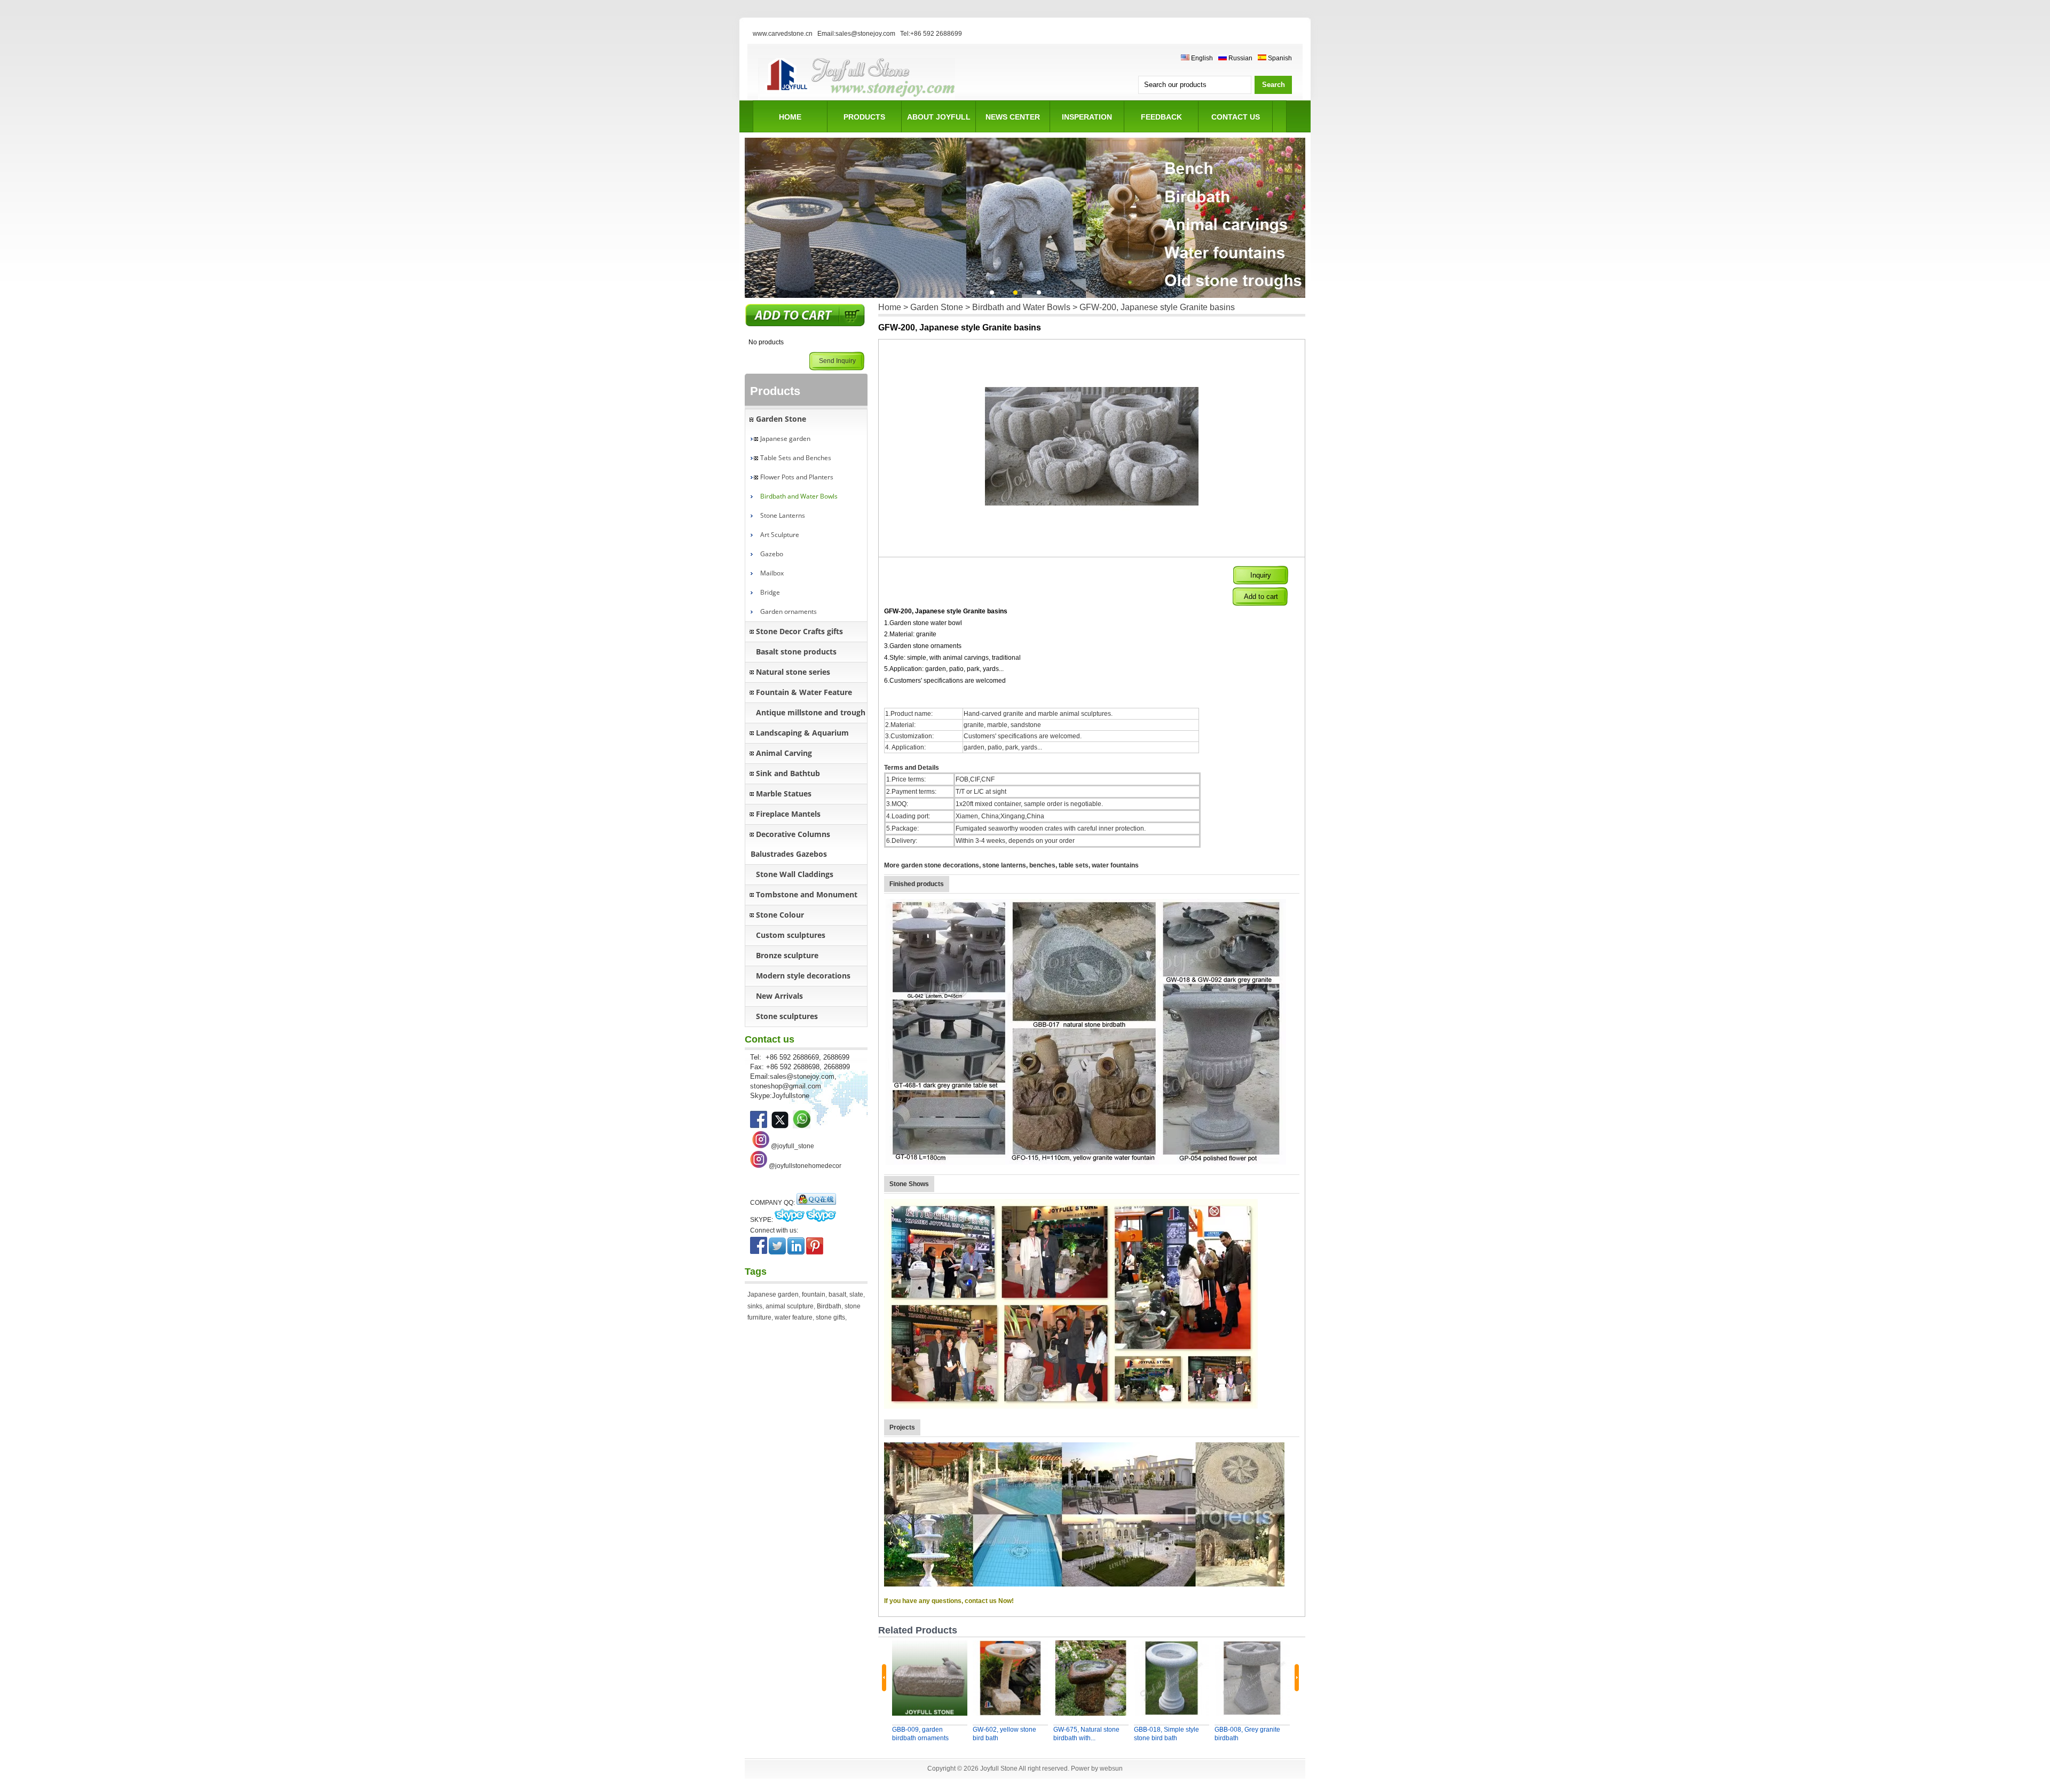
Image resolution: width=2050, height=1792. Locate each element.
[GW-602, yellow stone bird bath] (1010, 1678)
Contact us (1236, 117)
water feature (794, 1317)
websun (1111, 1769)
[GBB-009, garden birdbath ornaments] (930, 1678)
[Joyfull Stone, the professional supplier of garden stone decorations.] (780, 1126)
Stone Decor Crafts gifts (799, 631)
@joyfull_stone (793, 1146)
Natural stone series (793, 672)
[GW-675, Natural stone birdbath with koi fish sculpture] (1091, 1678)
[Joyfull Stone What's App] (802, 1126)
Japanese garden (785, 439)
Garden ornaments (789, 611)
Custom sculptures (791, 935)
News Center (1013, 117)
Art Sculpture (780, 535)
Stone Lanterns (783, 515)
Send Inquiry (837, 361)
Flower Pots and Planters (797, 477)
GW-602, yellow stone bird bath (1004, 1734)
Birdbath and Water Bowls (799, 496)
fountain (814, 1294)
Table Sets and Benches (796, 458)
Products (864, 117)
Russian (1240, 58)
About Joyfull (939, 117)
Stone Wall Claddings (795, 874)
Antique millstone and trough (811, 712)
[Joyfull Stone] (857, 99)
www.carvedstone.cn (783, 34)
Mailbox (772, 573)
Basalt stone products (796, 652)
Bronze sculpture (787, 955)
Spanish (1279, 58)
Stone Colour (780, 915)
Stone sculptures (787, 1016)
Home (790, 117)
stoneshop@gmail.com (786, 1086)
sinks (755, 1306)
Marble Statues (784, 794)
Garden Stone (781, 419)
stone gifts (830, 1317)
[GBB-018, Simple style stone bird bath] (1172, 1678)
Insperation (1087, 117)
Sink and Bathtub (788, 773)
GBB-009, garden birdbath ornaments (920, 1734)
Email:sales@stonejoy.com (856, 34)
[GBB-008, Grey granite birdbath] (1252, 1678)
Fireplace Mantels (788, 814)
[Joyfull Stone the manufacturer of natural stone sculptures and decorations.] (759, 1126)
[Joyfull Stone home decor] (759, 1166)
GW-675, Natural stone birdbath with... (1086, 1734)
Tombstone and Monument (807, 894)
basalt (837, 1294)
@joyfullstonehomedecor (805, 1166)
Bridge (770, 592)
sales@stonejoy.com (802, 1076)
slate (856, 1294)
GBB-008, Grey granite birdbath (1247, 1734)
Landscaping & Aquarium (802, 733)
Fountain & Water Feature (804, 692)
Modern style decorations (803, 976)
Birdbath (829, 1306)
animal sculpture (790, 1306)
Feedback (1161, 117)
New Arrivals (779, 996)
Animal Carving (784, 753)
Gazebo (772, 554)
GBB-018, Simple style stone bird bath (1166, 1734)
